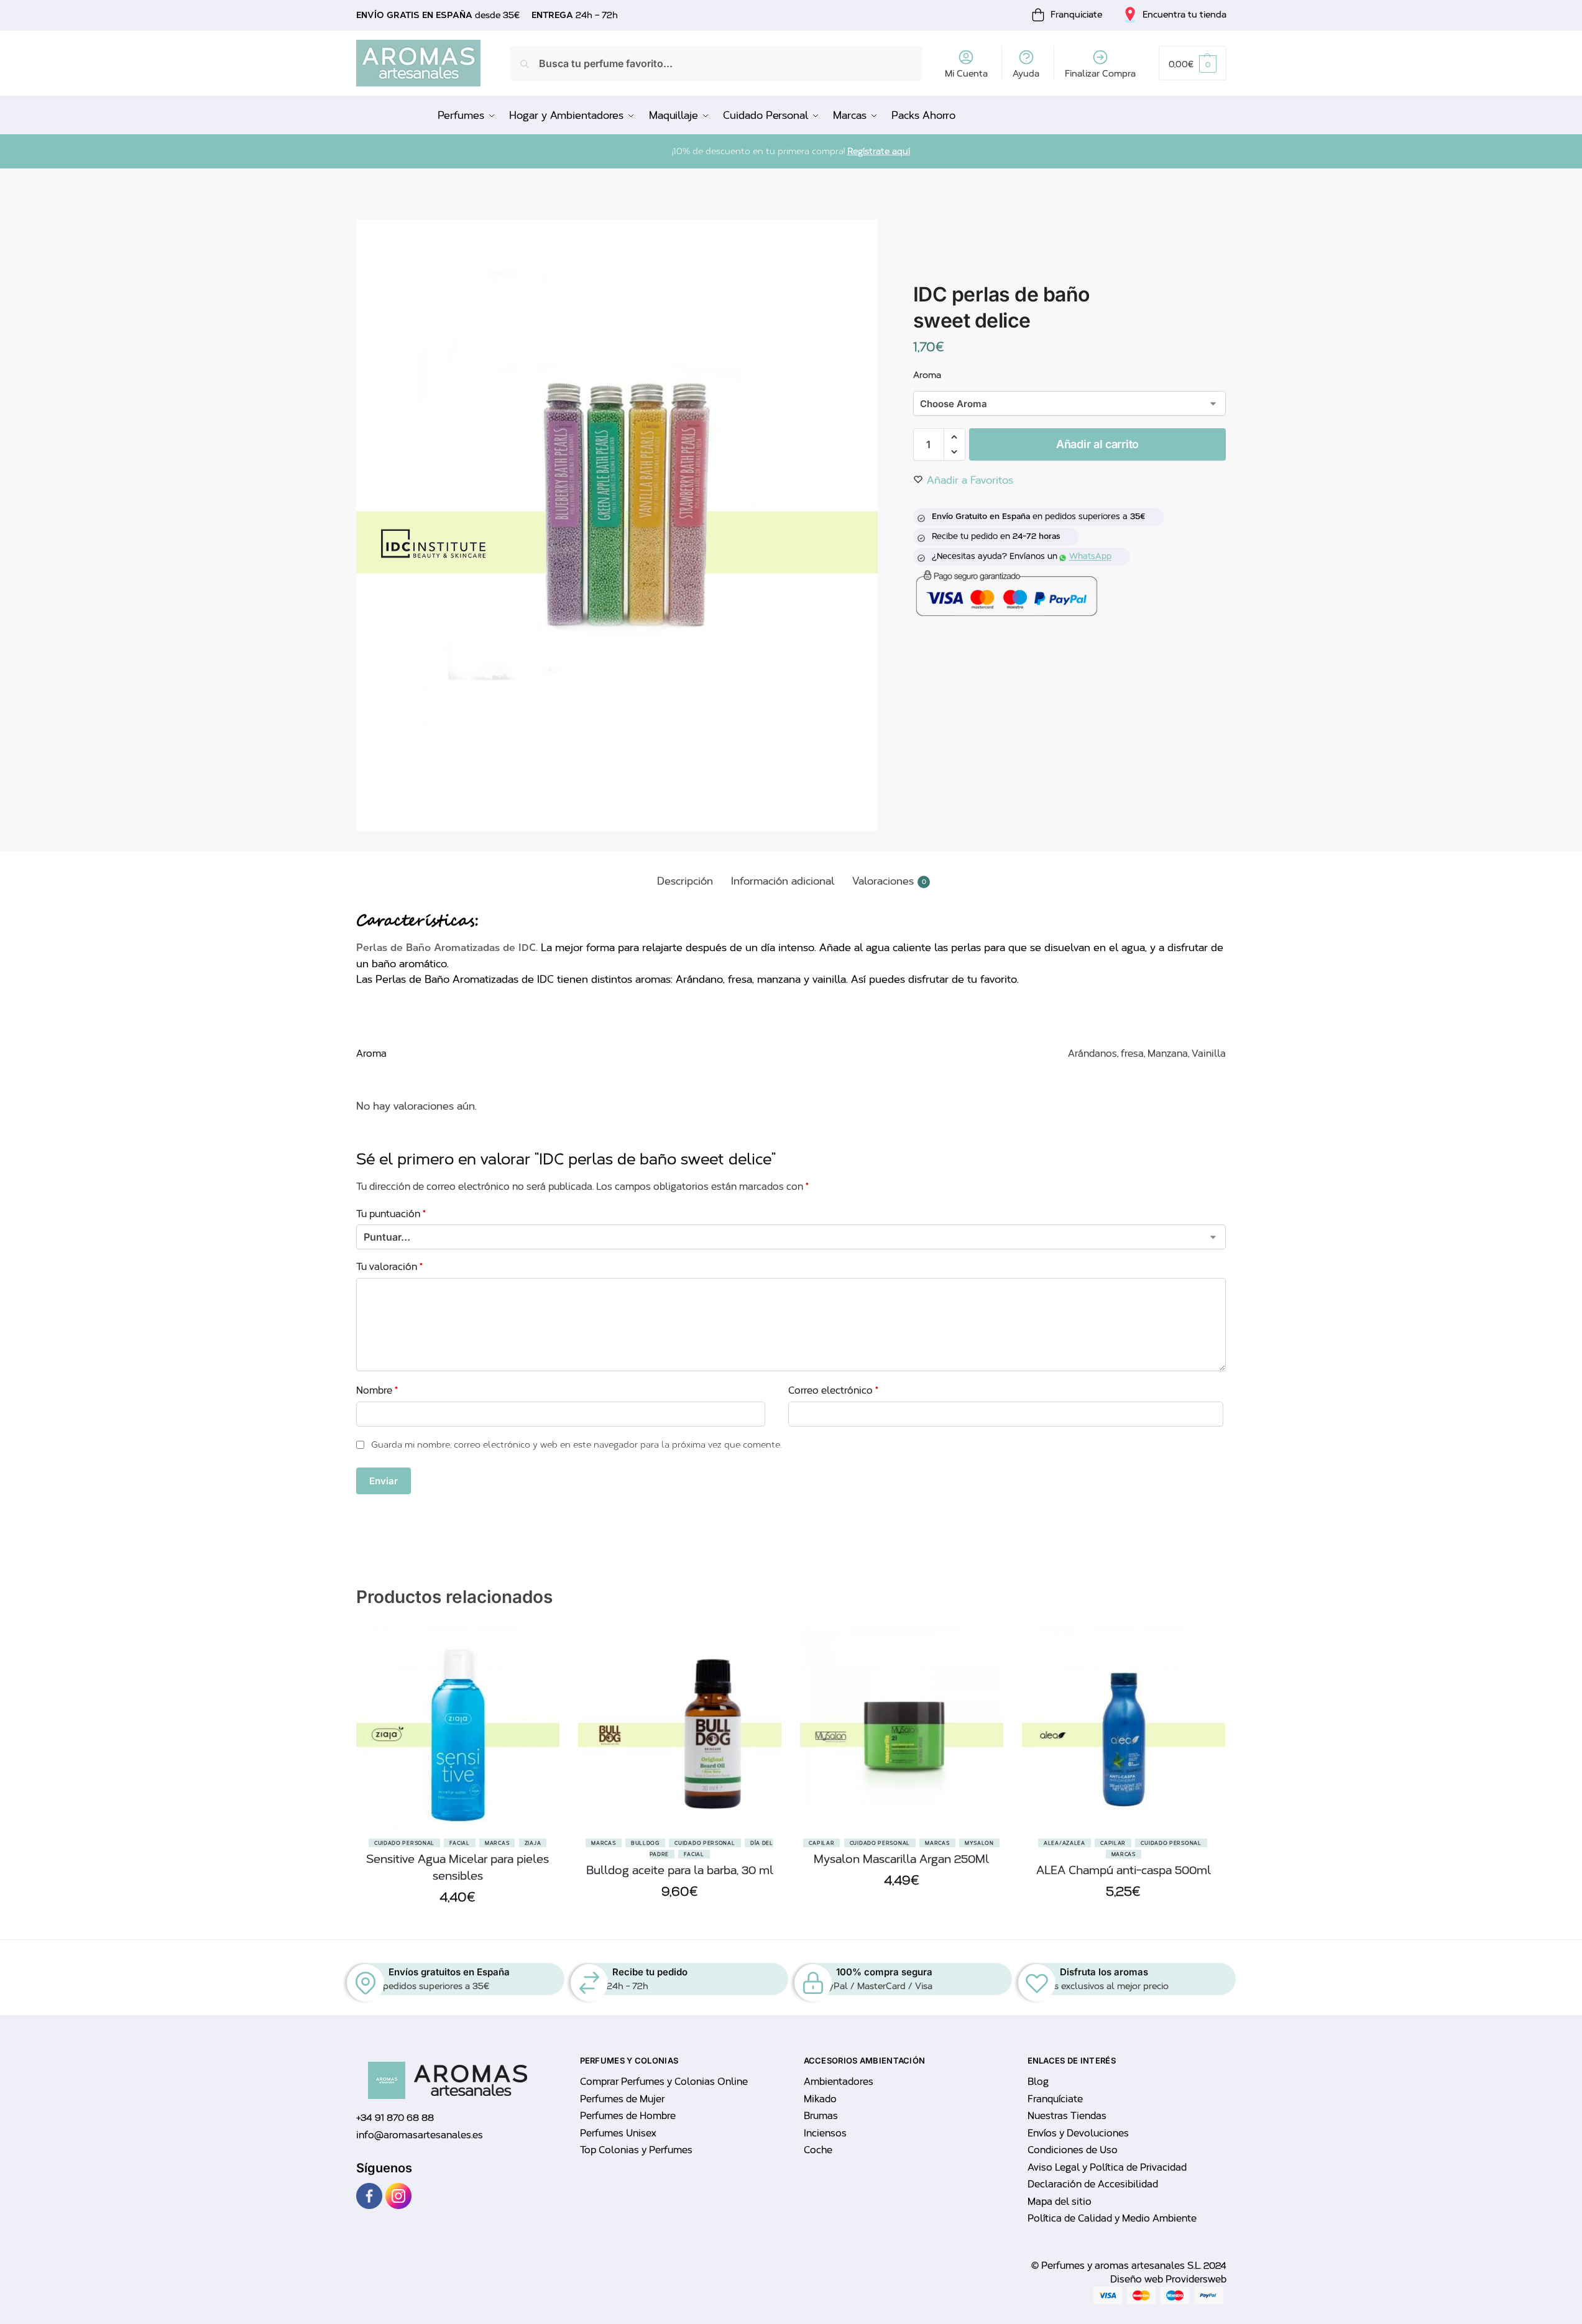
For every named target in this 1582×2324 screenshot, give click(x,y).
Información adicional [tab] (783, 881)
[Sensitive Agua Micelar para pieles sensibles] (458, 1728)
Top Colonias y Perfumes (636, 2150)
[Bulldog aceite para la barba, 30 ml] (680, 1728)
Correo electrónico (833, 1390)
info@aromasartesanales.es (420, 2135)
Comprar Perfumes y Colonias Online (664, 2082)
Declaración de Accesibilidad (1093, 2184)
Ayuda (1026, 74)
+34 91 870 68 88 (395, 2118)
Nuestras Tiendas (1067, 2116)
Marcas (497, 1843)
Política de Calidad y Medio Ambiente (1112, 2218)
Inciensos (825, 2133)
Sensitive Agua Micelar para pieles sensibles (458, 1867)
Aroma (927, 375)
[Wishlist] (541, 1689)
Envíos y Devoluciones (1078, 2133)
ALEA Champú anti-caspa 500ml (1124, 1870)
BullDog (645, 1843)
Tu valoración (389, 1267)
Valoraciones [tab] (889, 881)
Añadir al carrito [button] (458, 1927)
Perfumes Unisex (618, 2133)
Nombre (377, 1390)
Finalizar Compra (1100, 74)
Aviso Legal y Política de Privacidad (1107, 2167)
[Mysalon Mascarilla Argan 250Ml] (902, 1728)
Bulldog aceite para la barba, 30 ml (680, 1870)
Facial (459, 1843)
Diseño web (1138, 2279)
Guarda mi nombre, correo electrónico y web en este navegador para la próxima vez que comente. (576, 1445)
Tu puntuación (391, 1214)
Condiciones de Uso (1073, 2150)
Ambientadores (839, 2082)
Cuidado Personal (404, 1843)
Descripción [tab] (685, 881)
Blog (1038, 2082)
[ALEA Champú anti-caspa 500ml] (1124, 1728)
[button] (1192, 63)
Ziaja (533, 1843)
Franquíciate (1055, 2099)
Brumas (821, 2116)
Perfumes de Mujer (622, 2099)
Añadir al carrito (1097, 444)
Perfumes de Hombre (628, 2116)
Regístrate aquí (879, 151)
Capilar (821, 1843)
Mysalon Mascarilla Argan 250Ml (901, 1859)
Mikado (820, 2099)
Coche (818, 2150)
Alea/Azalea (1065, 1843)
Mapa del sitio (1060, 2202)
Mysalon (979, 1843)
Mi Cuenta (966, 74)
